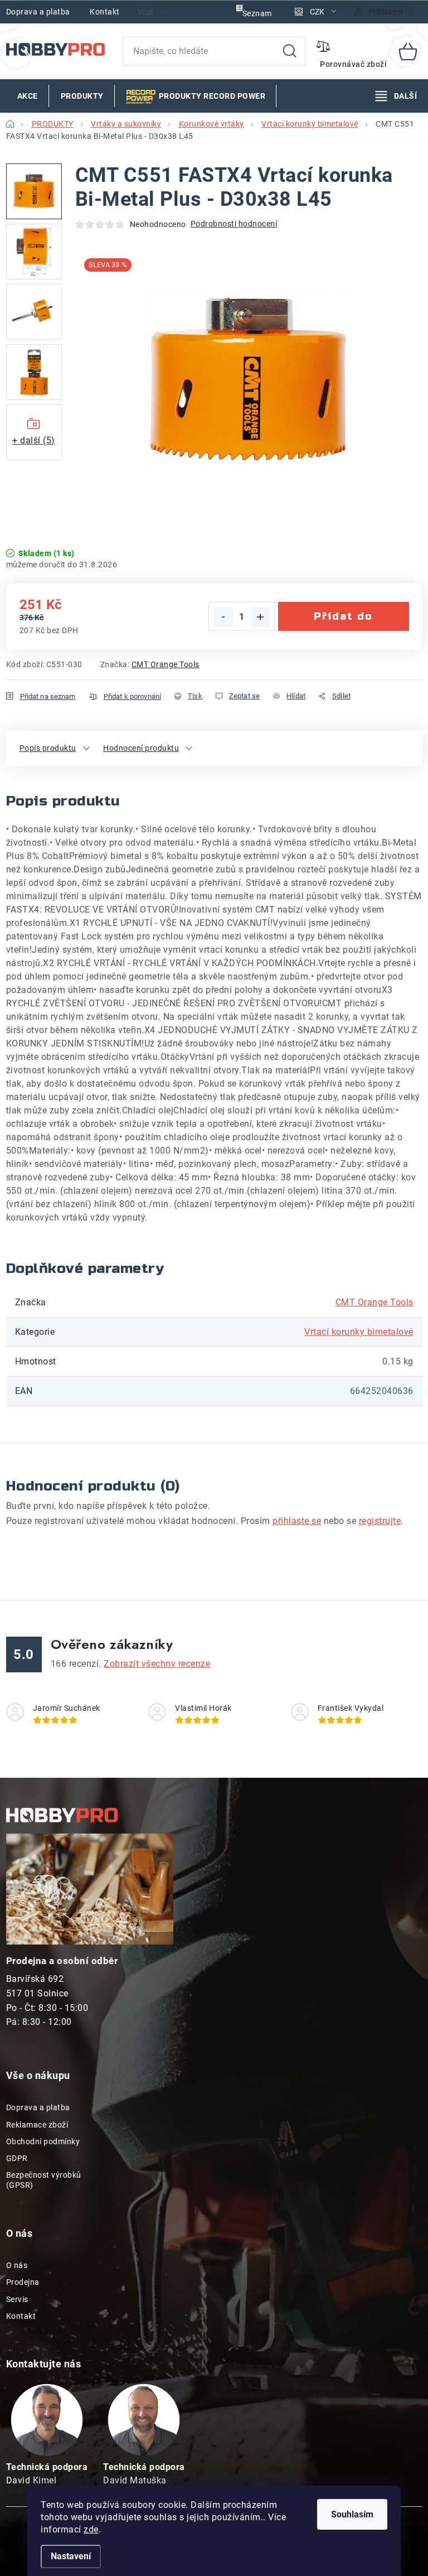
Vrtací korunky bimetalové (359, 1332)
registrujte (380, 1521)
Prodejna (23, 2282)
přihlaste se (297, 1521)
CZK (317, 12)
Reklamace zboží (37, 2125)
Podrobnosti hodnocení (234, 224)
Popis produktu (48, 748)
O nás (17, 2265)
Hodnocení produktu (141, 748)
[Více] (396, 96)
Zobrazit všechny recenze (157, 1664)
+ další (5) (34, 440)
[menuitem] (28, 96)
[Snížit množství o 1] (223, 617)
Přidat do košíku (343, 621)
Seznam (257, 13)
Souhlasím (352, 2514)
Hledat (290, 51)
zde (91, 2529)
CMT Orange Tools (166, 664)
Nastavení (71, 2556)
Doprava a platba (38, 12)
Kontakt (105, 12)
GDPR (17, 2158)
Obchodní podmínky (43, 2141)
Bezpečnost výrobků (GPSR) (44, 2180)
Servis (17, 2299)
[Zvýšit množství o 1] (260, 617)
